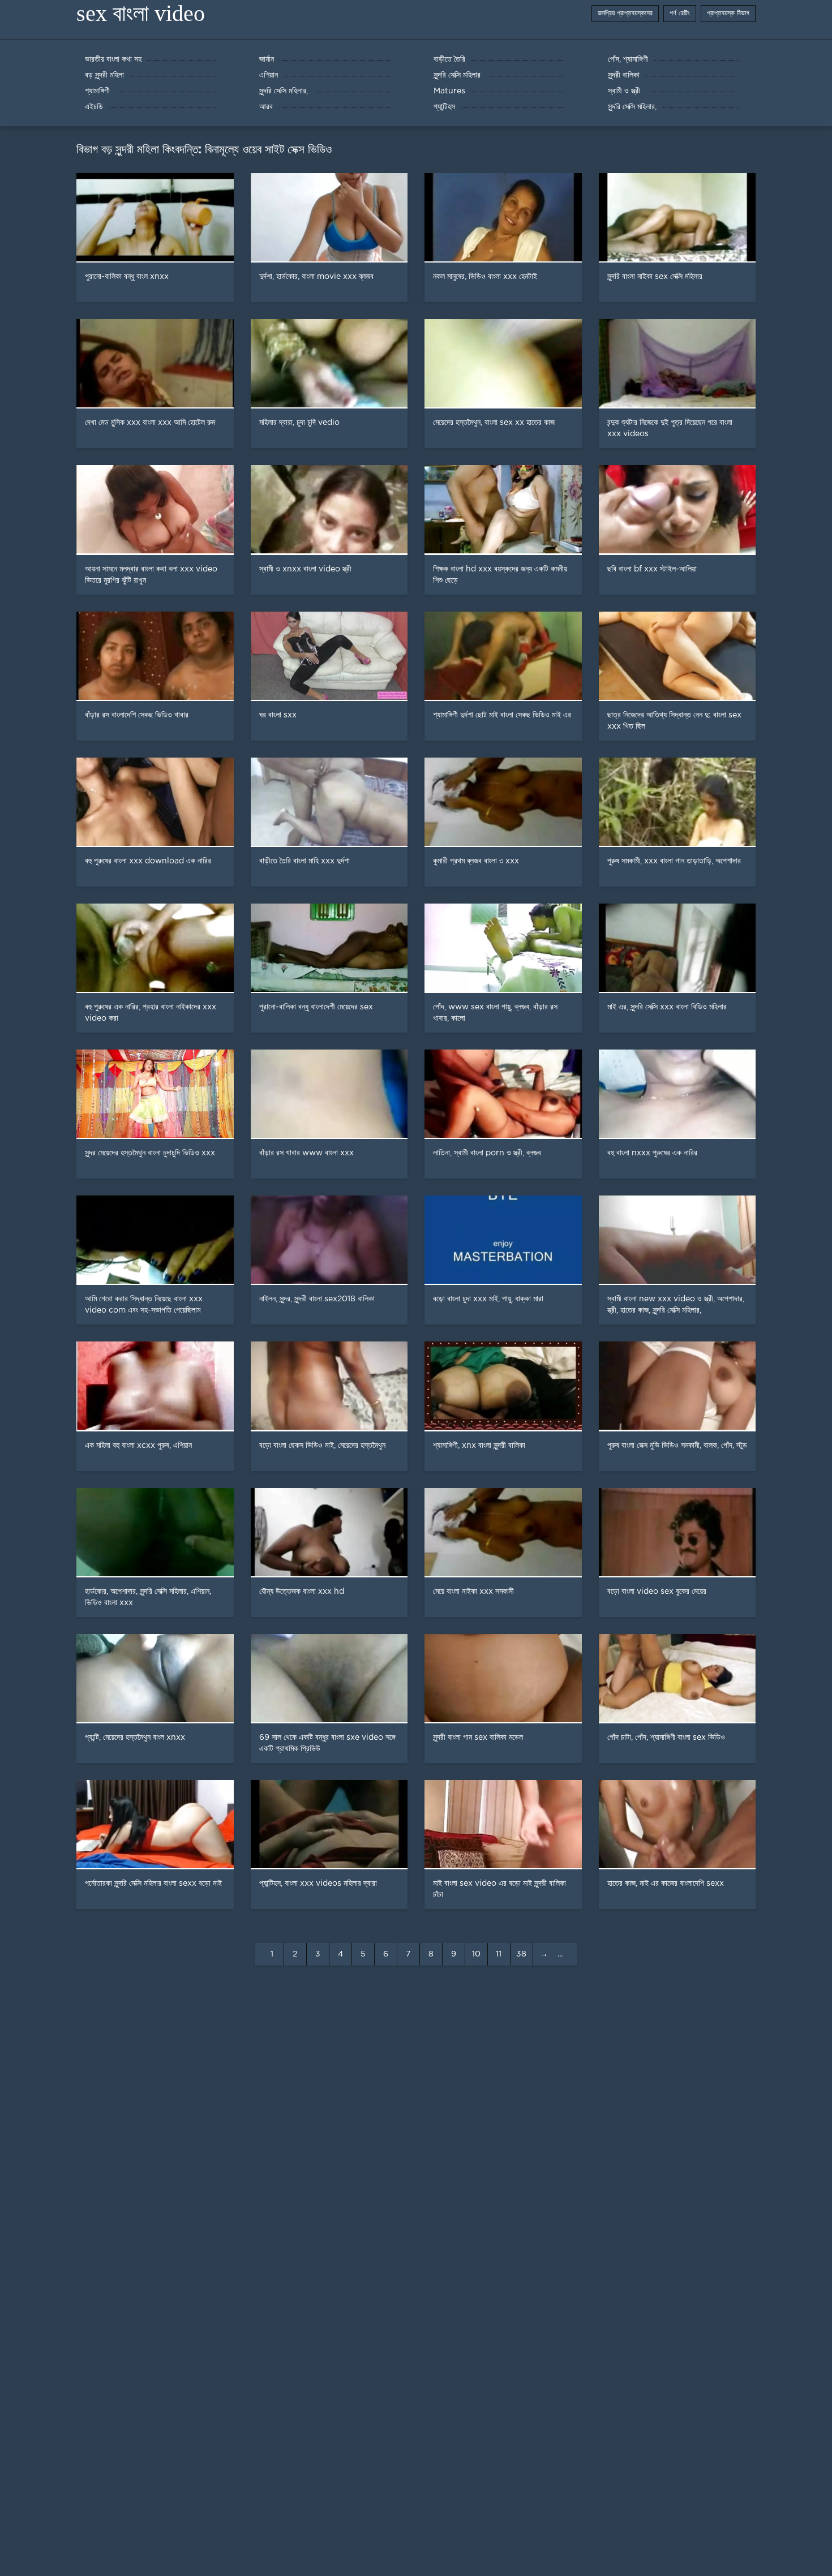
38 (521, 1954)
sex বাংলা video (141, 13)
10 (476, 1954)
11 (499, 1954)
